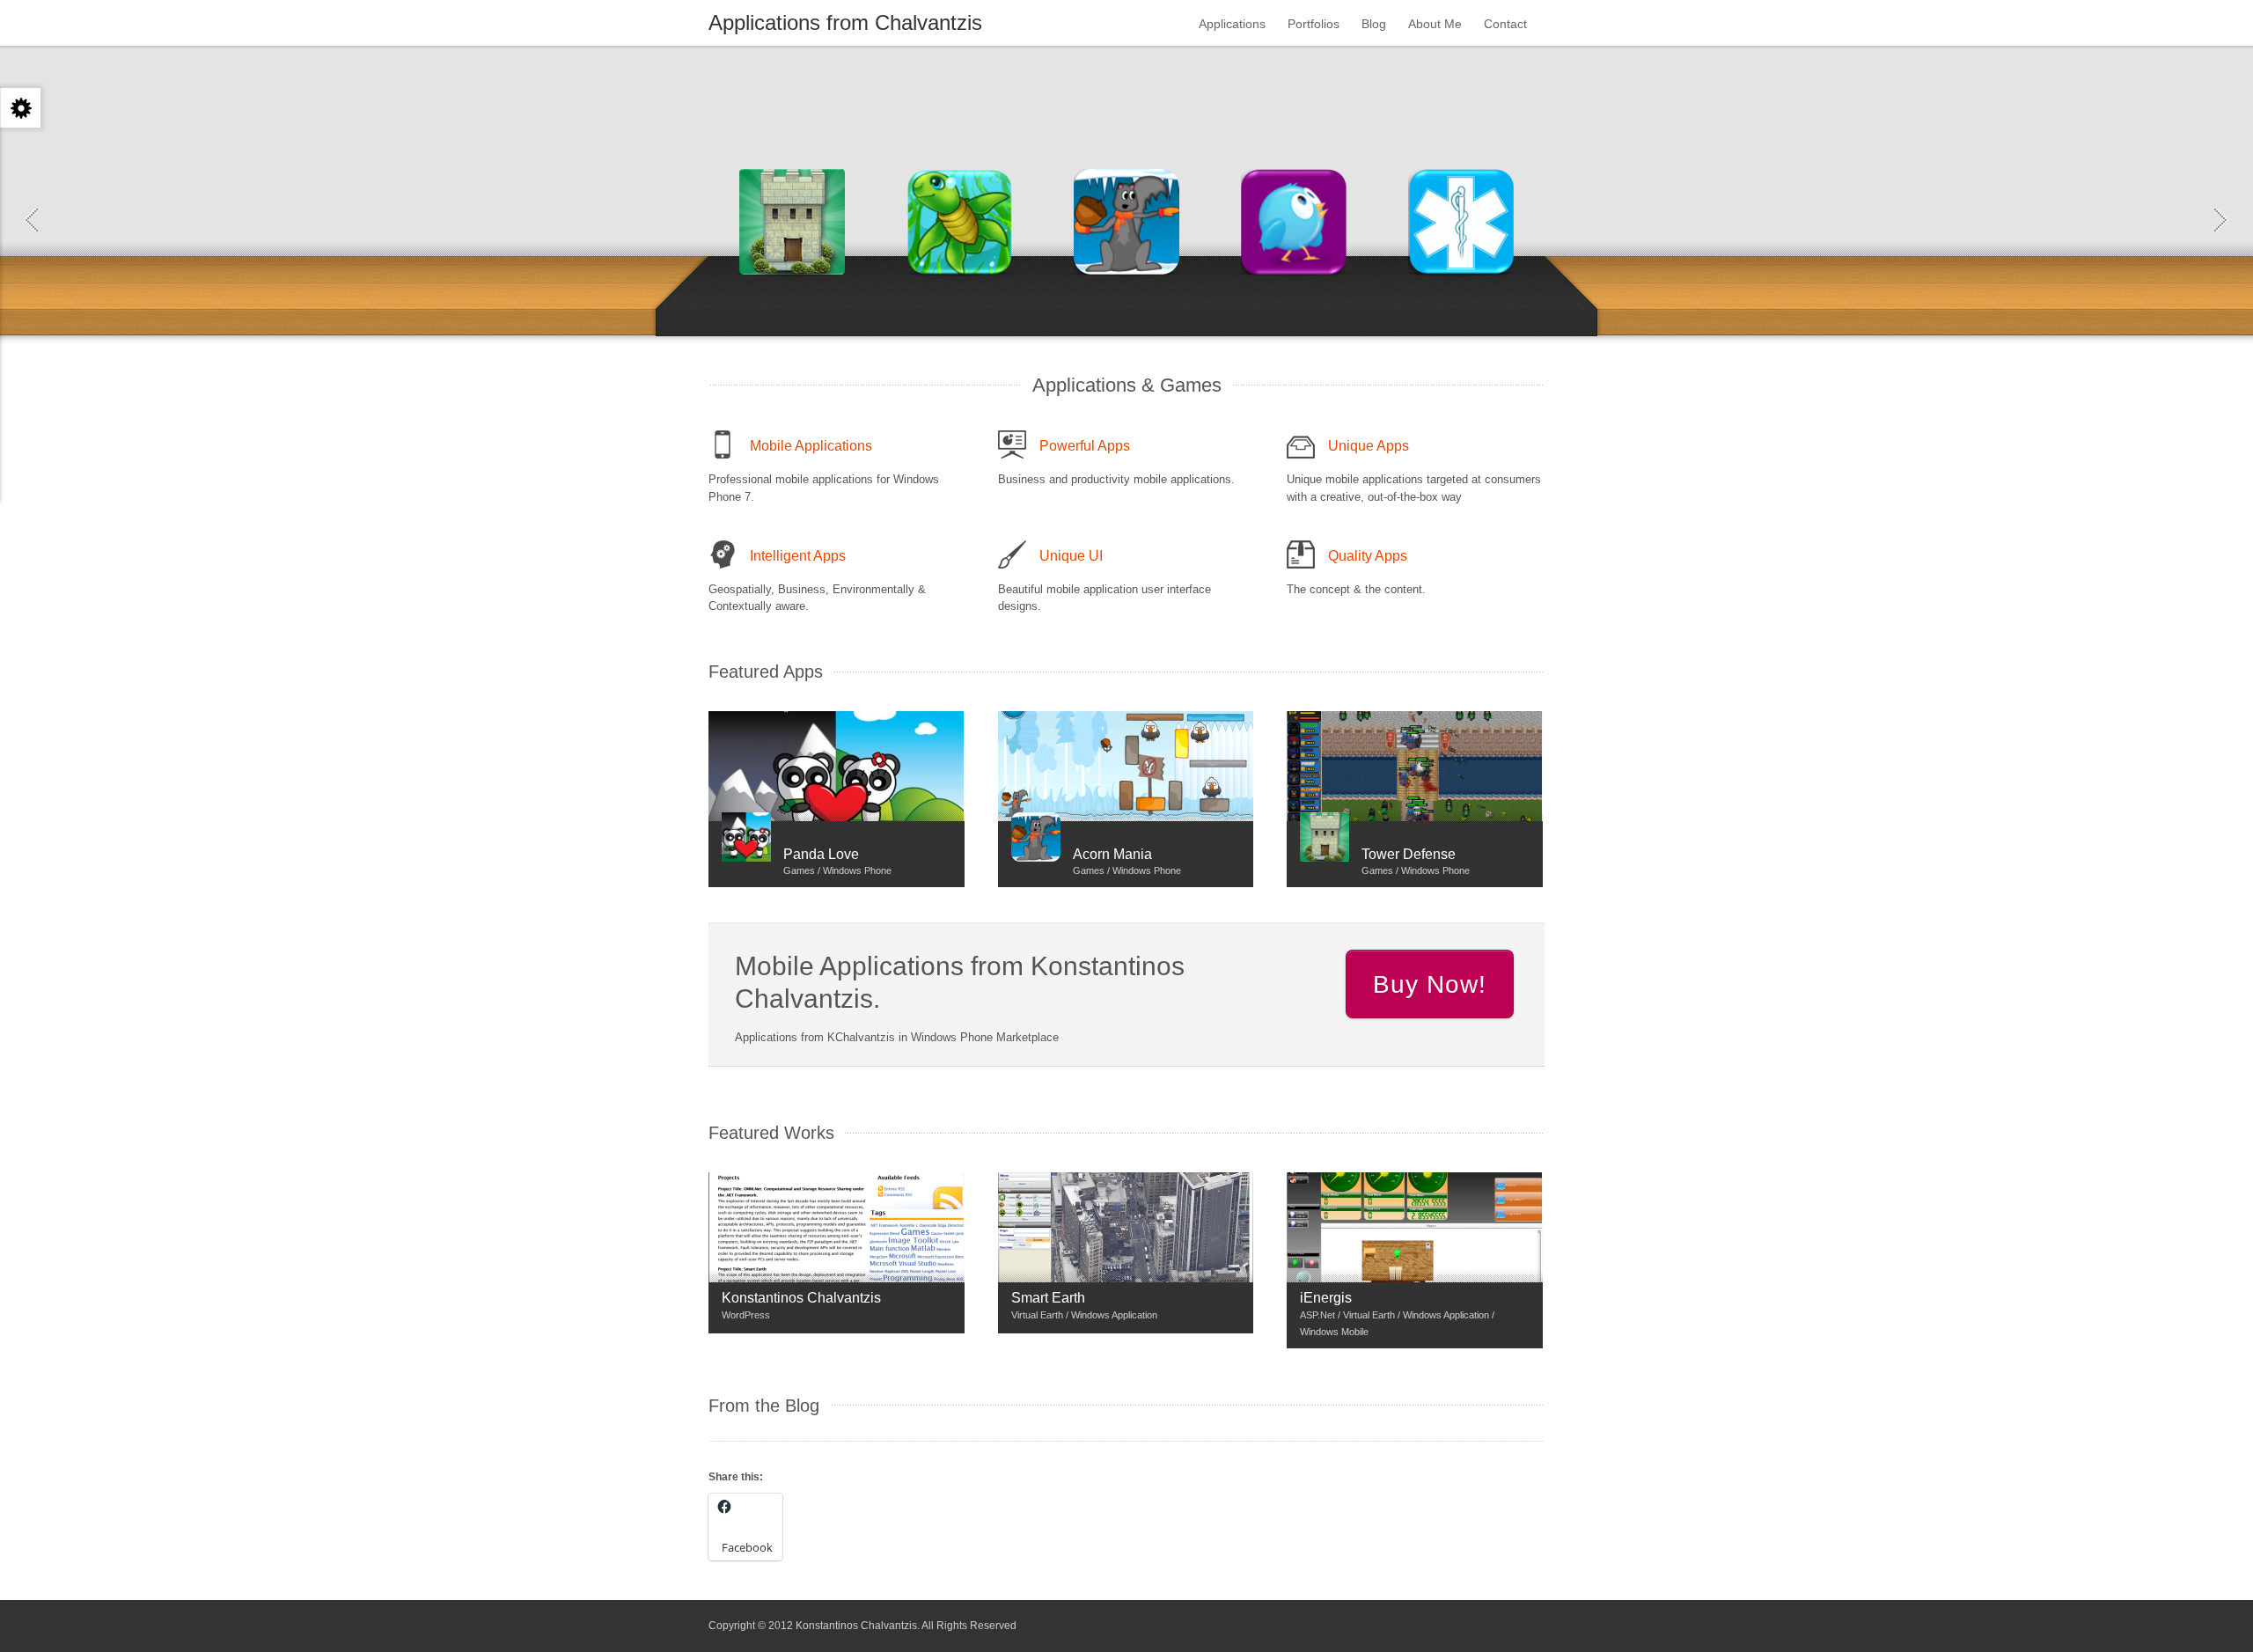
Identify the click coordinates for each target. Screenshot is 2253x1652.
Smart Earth (1048, 1298)
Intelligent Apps (798, 556)
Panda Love (821, 854)
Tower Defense (1409, 854)
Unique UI (1071, 556)
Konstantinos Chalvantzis (801, 1298)
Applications (1232, 24)
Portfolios (1314, 24)
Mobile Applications (811, 446)
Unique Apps (1369, 446)
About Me (1435, 24)
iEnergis (1326, 1298)
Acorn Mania (1112, 854)
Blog (1374, 24)
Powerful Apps (1085, 446)
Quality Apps (1368, 556)
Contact (1505, 24)
